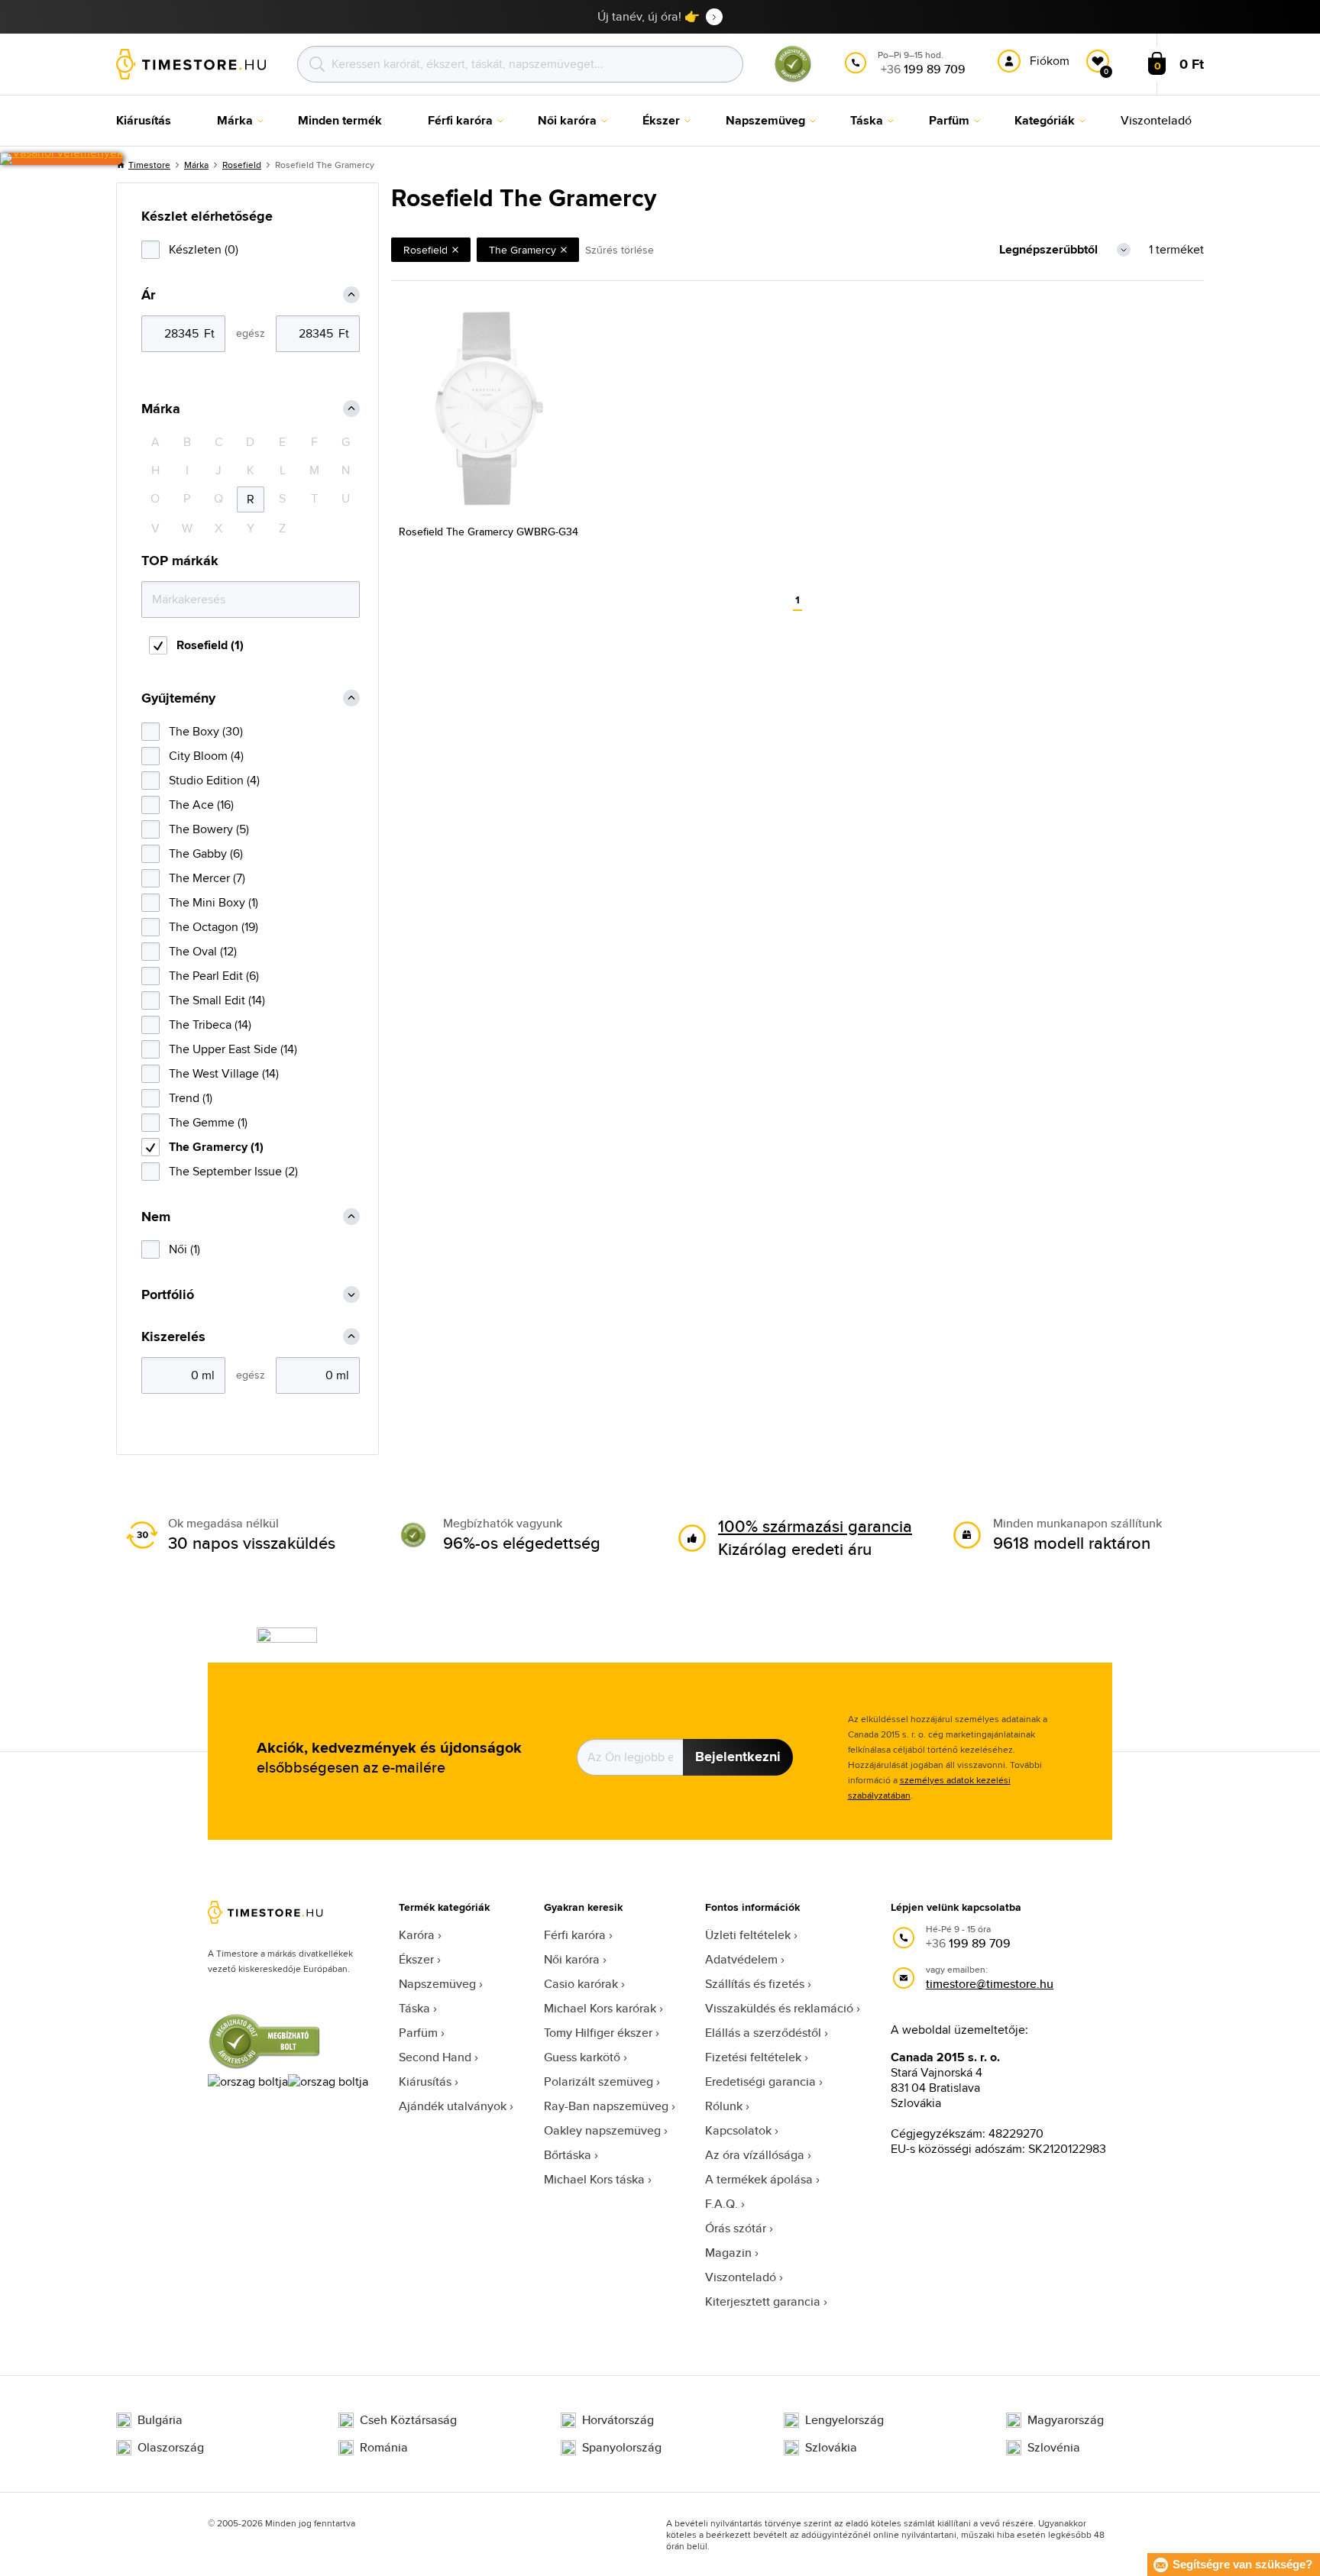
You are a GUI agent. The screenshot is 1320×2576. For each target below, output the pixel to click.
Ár (148, 295)
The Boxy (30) (206, 731)
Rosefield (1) (210, 645)
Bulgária (160, 2420)
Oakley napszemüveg (602, 2130)
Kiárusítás (425, 2081)
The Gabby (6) (206, 853)
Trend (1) (191, 1098)
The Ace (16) (201, 805)
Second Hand (435, 2057)
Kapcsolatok (738, 2130)
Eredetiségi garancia (760, 2081)
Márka (196, 165)
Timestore (149, 165)
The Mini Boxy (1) (214, 902)
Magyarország (1066, 2420)
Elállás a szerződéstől (763, 2033)
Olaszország (171, 2448)
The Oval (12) (203, 951)
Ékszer (416, 1959)
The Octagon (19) (214, 927)
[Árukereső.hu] (793, 79)
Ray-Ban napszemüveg (606, 2106)
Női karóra (572, 1959)
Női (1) (184, 1249)
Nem (156, 1217)
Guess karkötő (582, 2057)
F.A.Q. (721, 2204)
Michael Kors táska (594, 2179)
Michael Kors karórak (600, 2008)
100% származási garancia (815, 1526)
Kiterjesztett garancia (763, 2301)
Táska (414, 2008)
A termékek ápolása (759, 2179)
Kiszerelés (173, 1337)
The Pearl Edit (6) (214, 976)
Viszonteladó (741, 2277)
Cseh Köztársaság (408, 2420)
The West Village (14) (224, 1073)
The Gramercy (522, 250)
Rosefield (242, 165)
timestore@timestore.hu (990, 1984)
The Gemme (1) (208, 1122)
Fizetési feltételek (753, 2057)
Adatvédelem (741, 1959)
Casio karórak (581, 1984)
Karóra (417, 1935)
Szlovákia (831, 2448)
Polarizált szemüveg (599, 2081)
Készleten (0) (204, 249)
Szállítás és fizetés (755, 1984)
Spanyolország (622, 2448)
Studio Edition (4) (214, 780)
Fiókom (1050, 61)
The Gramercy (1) (216, 1147)
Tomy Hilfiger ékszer (598, 2033)
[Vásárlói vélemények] (61, 159)
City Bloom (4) (206, 756)
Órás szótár (736, 2228)
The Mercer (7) (207, 878)
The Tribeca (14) (210, 1025)
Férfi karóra (575, 1935)
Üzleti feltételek (748, 1935)
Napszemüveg (437, 1984)
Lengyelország (844, 2420)
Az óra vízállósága (755, 2155)
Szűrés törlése (620, 250)
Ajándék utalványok (453, 2106)
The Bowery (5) (209, 829)
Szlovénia (1054, 2448)
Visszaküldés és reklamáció (779, 2008)
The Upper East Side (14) (233, 1049)
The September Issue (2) (233, 1171)
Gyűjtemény (178, 698)
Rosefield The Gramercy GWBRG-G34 (489, 532)
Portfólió (168, 1295)
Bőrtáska (568, 2155)
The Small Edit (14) (217, 1000)
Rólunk (724, 2106)
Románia (384, 2448)
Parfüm (418, 2033)
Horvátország (618, 2420)
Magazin (728, 2253)
